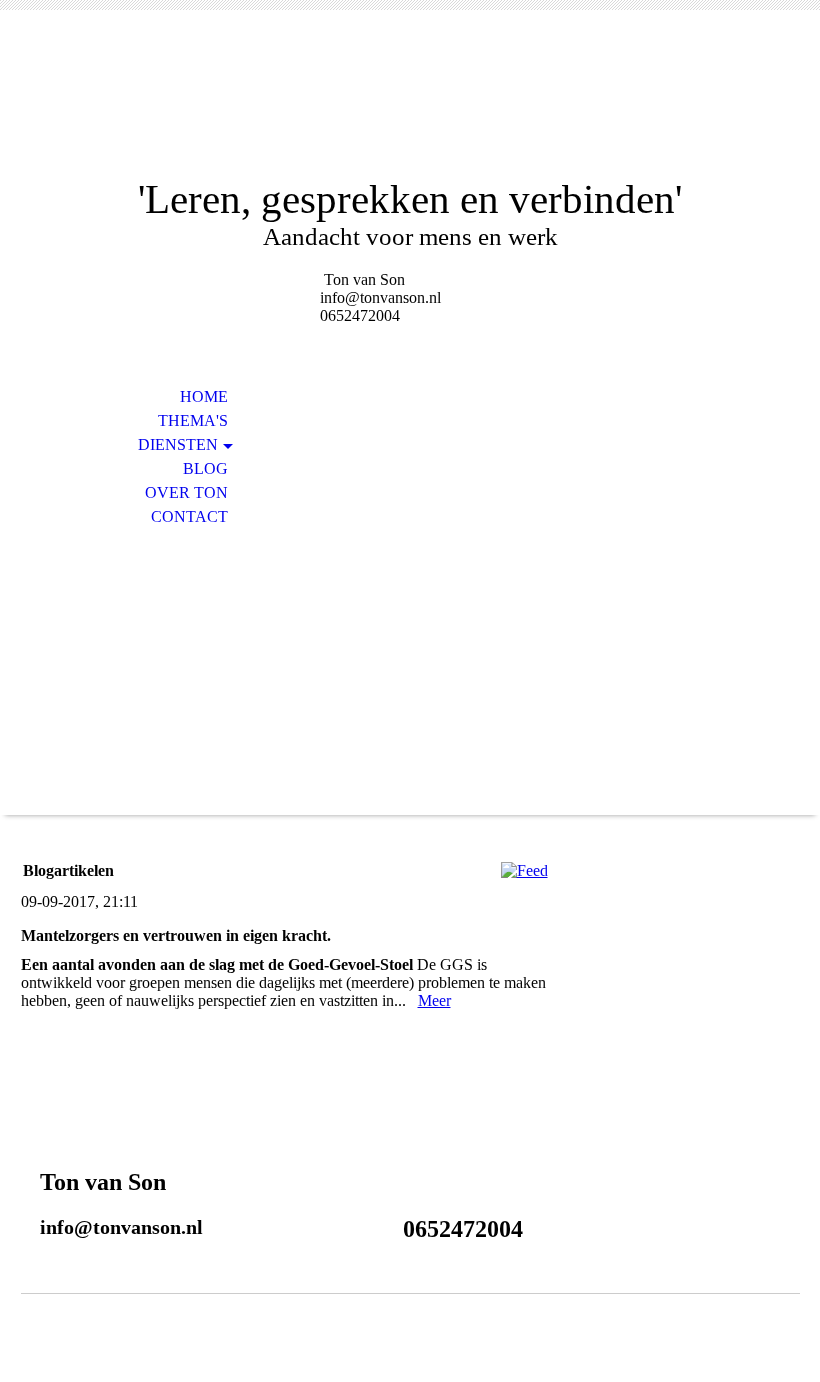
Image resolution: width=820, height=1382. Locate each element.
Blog (205, 468)
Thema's (193, 420)
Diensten (178, 444)
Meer (434, 1000)
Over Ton (186, 492)
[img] (410, 107)
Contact (189, 516)
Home (204, 396)
